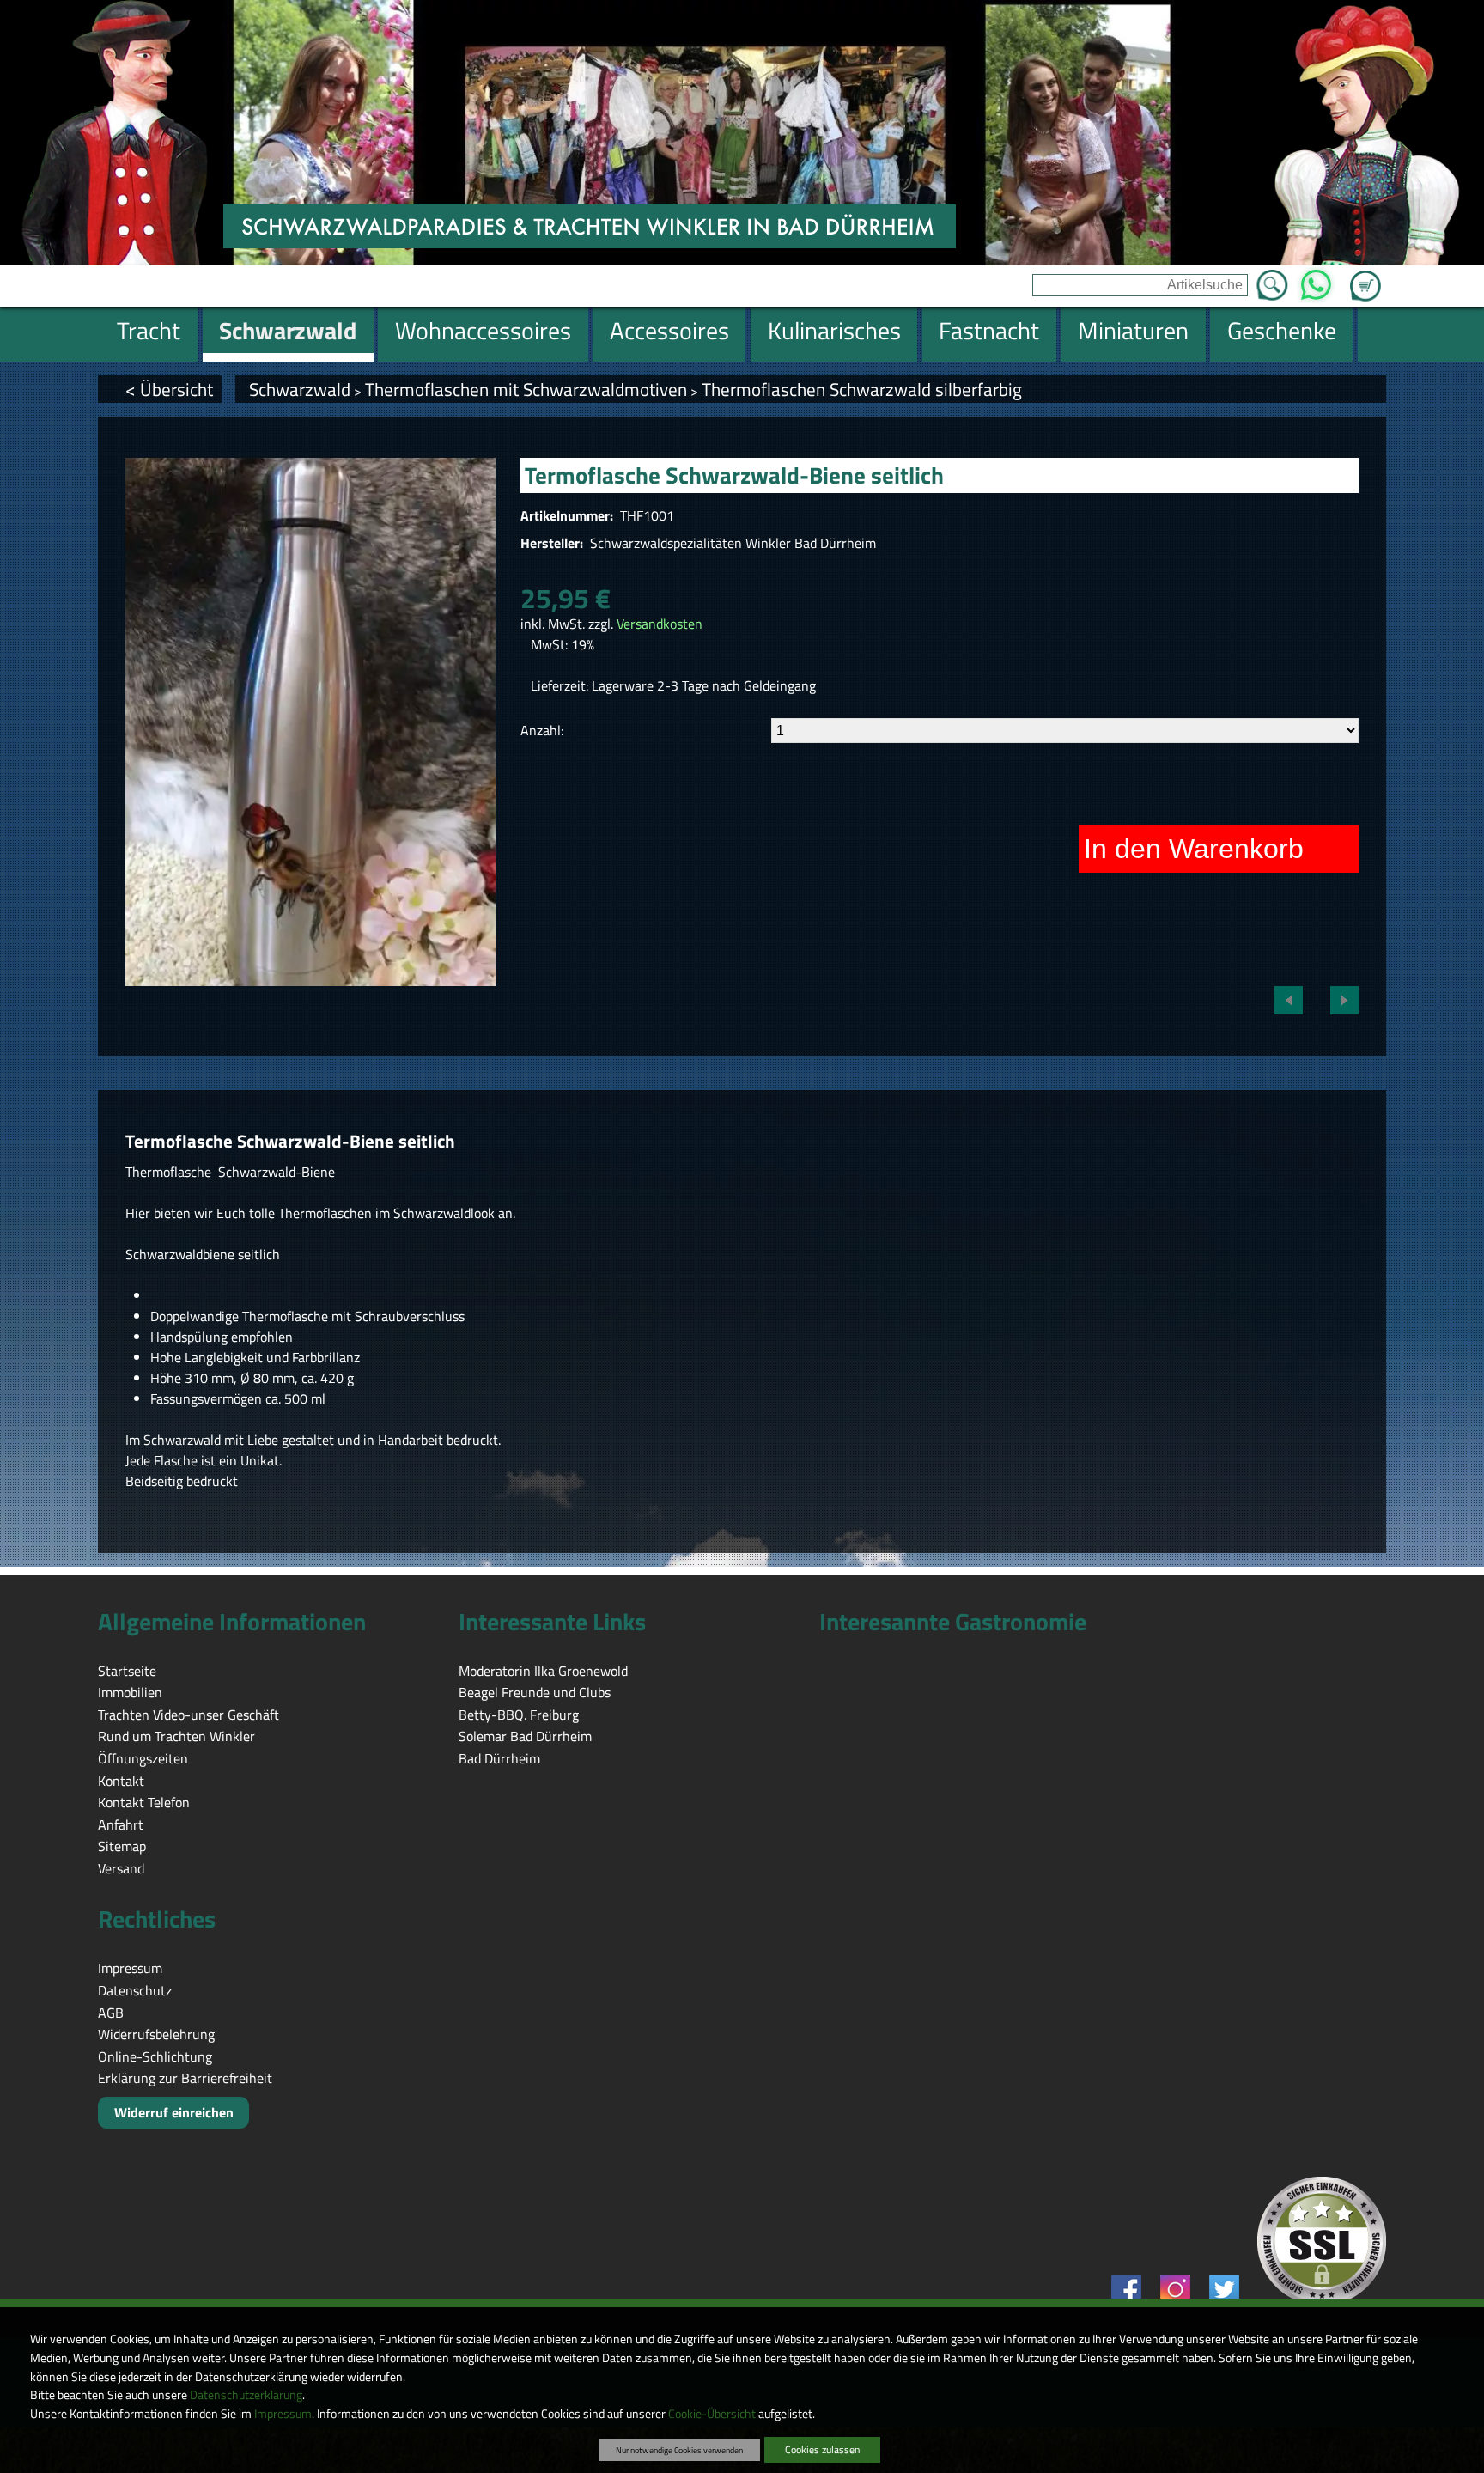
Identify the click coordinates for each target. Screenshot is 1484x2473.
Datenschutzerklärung (246, 2395)
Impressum (283, 2414)
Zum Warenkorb (1365, 276)
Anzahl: (542, 730)
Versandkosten (660, 624)
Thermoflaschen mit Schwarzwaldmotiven (526, 389)
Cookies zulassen (822, 2449)
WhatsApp (1316, 280)
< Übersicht (169, 389)
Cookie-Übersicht (712, 2414)
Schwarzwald (300, 389)
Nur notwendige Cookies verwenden (679, 2450)
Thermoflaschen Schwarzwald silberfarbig (862, 389)
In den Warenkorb (1194, 849)
